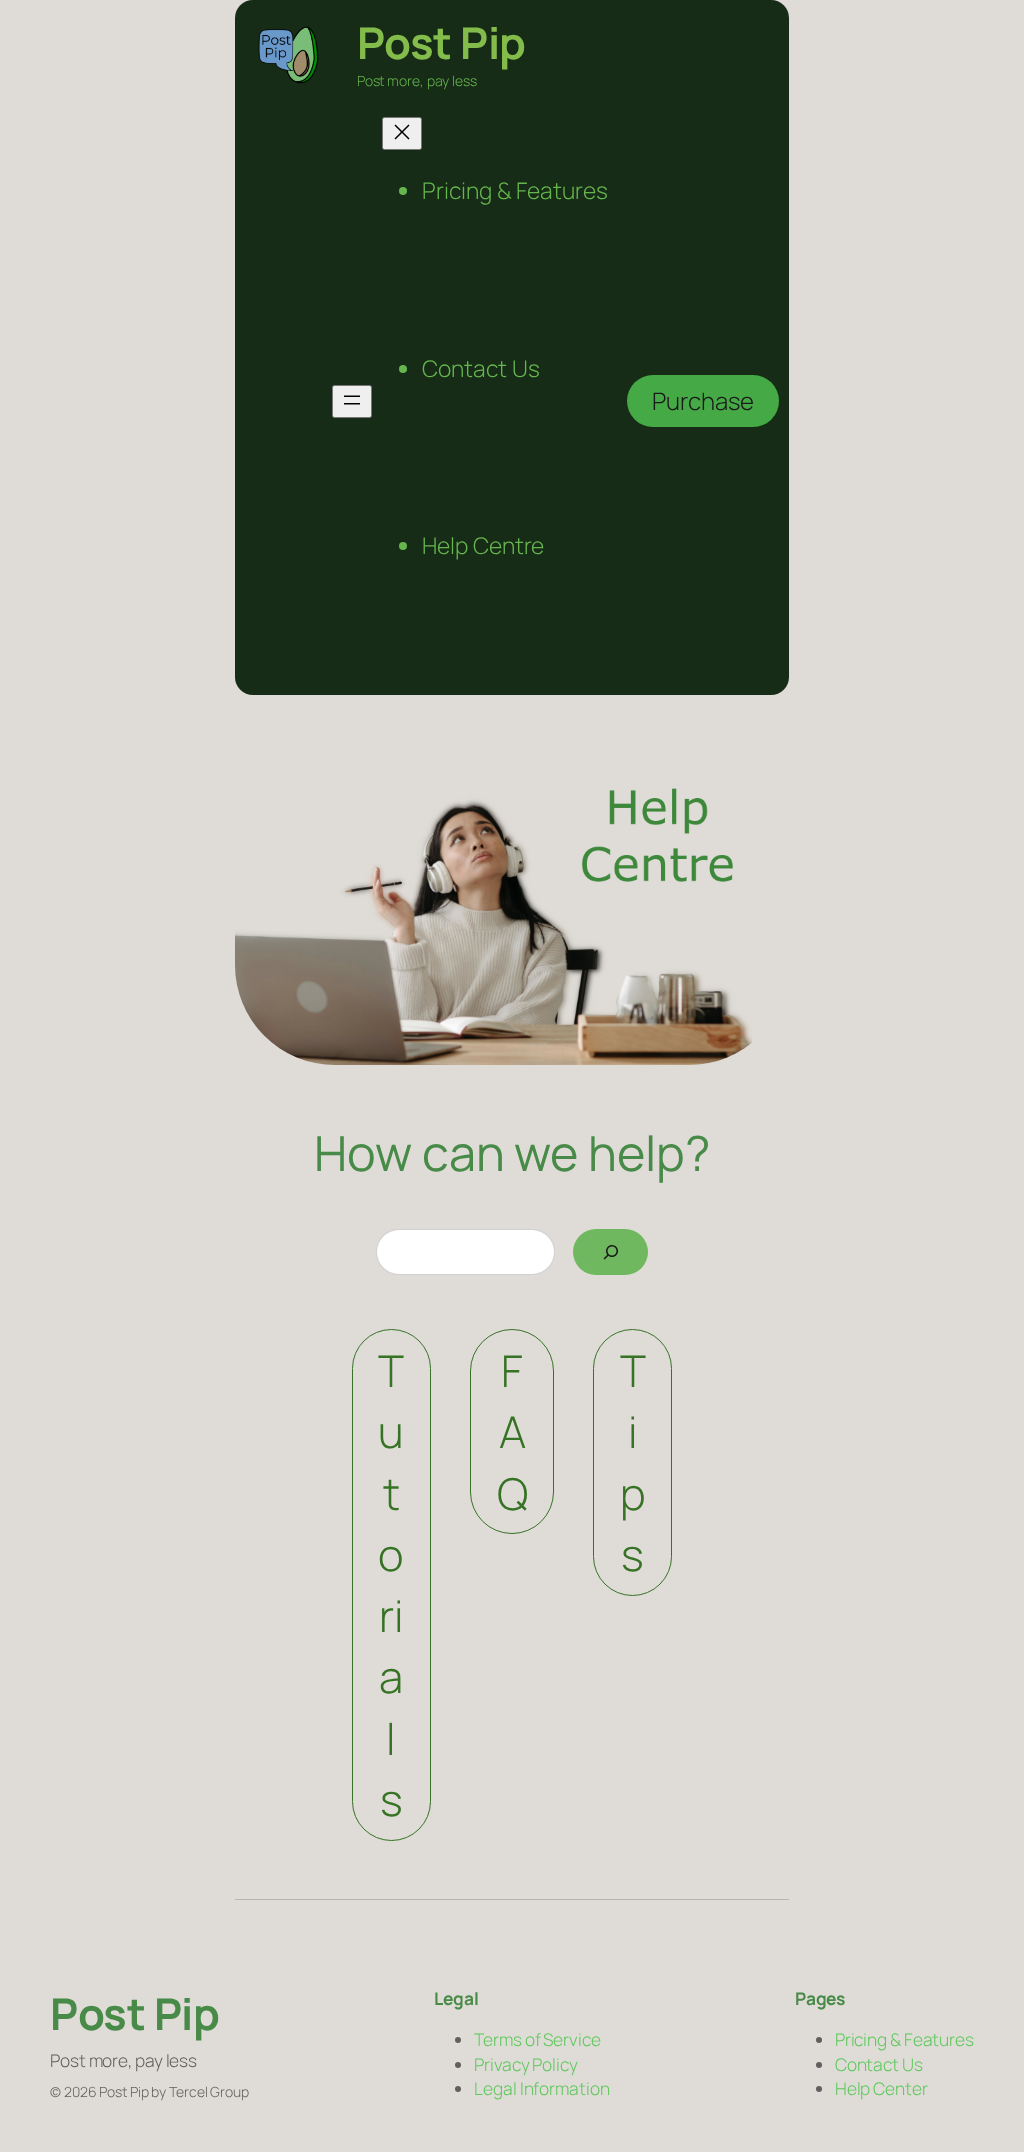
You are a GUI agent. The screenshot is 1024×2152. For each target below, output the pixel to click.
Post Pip (441, 42)
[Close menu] (402, 133)
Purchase (702, 400)
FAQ (512, 1431)
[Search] (610, 1252)
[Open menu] (352, 401)
